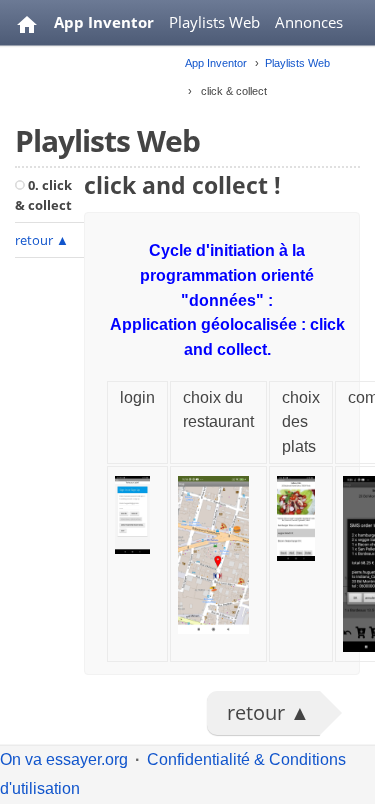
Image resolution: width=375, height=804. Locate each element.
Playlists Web (214, 22)
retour (42, 240)
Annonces (309, 22)
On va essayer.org (64, 759)
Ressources (92, 72)
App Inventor (104, 22)
